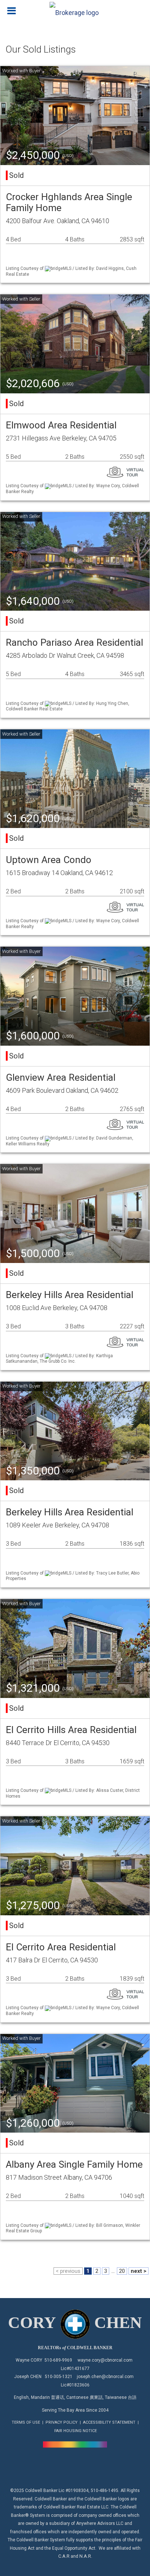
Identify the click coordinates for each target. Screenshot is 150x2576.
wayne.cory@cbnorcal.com (105, 2360)
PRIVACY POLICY (62, 2422)
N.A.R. (86, 2556)
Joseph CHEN (28, 2377)
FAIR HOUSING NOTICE (76, 2431)
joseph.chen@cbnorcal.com (105, 2377)
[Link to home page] (75, 11)
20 (122, 2271)
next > (139, 2271)
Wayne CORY (29, 2360)
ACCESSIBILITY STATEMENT (109, 2422)
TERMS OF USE (26, 2422)
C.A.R (64, 2556)
